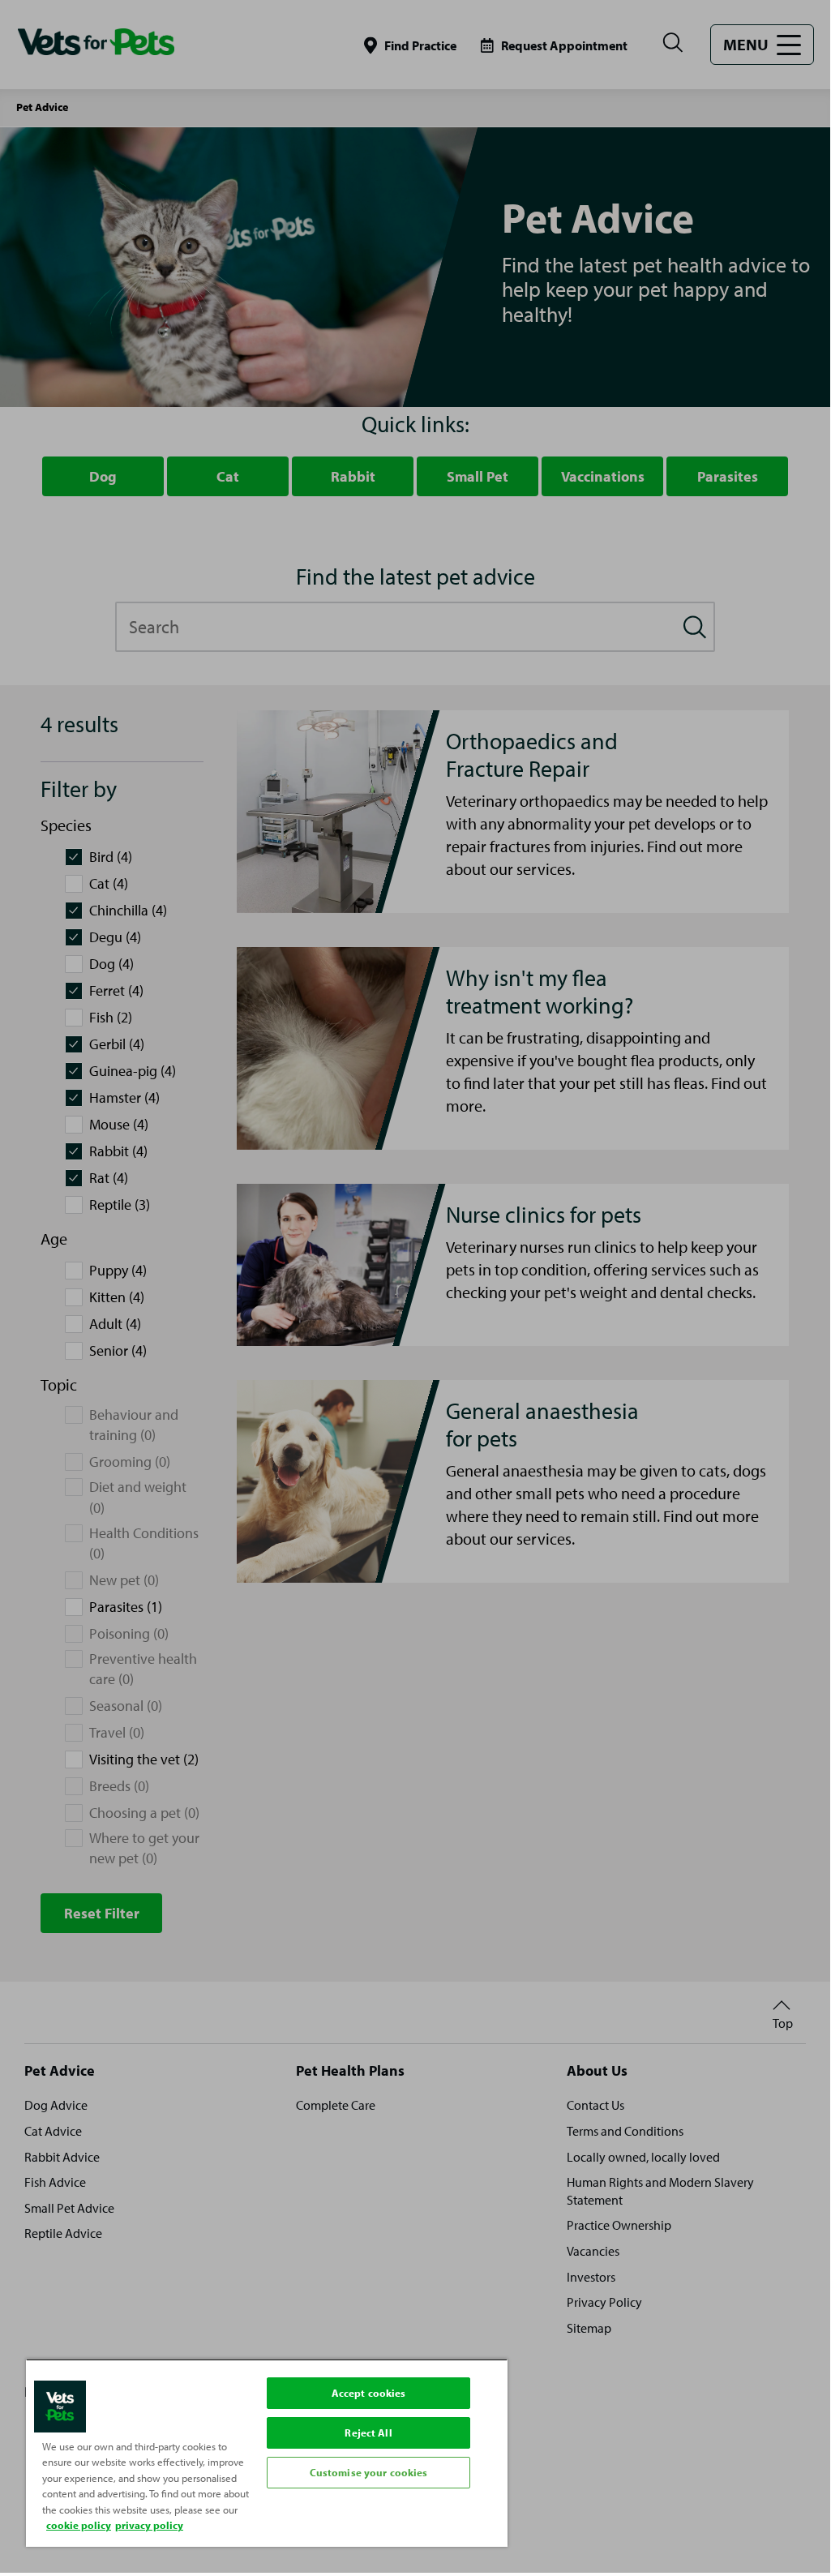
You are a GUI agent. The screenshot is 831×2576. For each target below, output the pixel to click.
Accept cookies (369, 2393)
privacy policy (149, 2525)
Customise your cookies (369, 2472)
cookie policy (79, 2525)
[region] (267, 2453)
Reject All (368, 2432)
